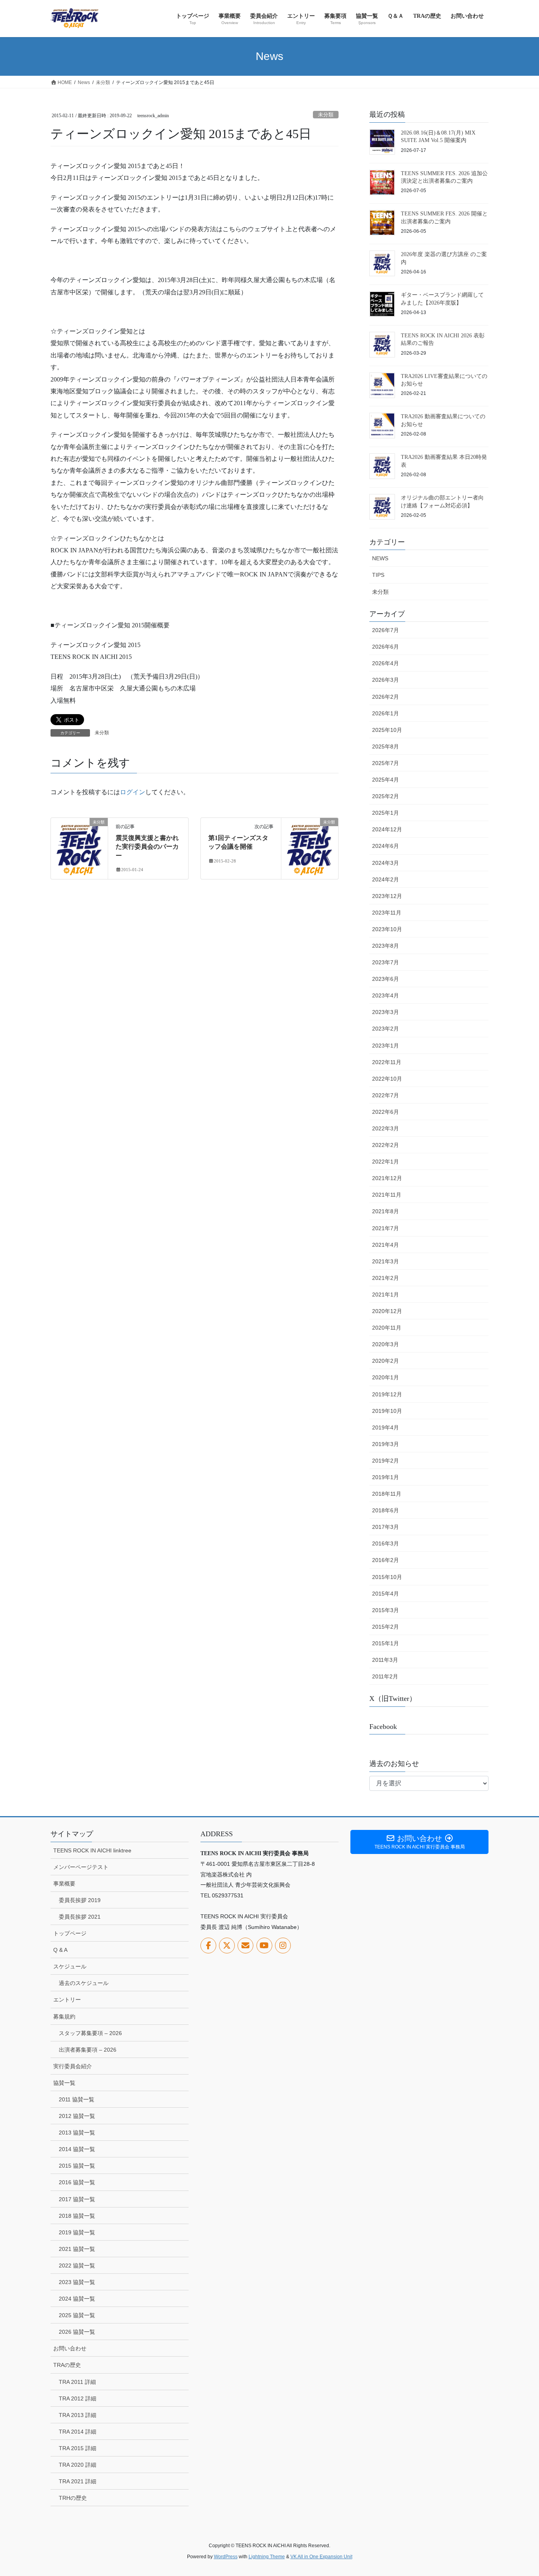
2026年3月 (386, 680)
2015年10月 (387, 1577)
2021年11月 (387, 1195)
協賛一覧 (64, 2083)
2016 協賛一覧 (77, 2182)
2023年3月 (386, 1012)
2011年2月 (385, 1676)
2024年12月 (387, 829)
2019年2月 (386, 1461)
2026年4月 (386, 663)
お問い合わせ (70, 2348)
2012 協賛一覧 (77, 2116)
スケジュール (70, 1966)
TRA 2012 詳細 (78, 2398)
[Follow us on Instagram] (283, 1946)
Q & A (60, 1950)
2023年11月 (387, 913)
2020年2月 (386, 1361)
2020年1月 (386, 1377)
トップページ (70, 1933)
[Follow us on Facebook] (208, 1946)
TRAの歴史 (67, 2365)
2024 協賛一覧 (77, 2299)
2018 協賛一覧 (77, 2216)
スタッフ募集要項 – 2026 (90, 2033)
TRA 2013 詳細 (78, 2415)
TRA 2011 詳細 (77, 2382)
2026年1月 (386, 713)
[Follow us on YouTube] (264, 1946)
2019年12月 (387, 1394)
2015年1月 (386, 1643)
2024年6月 (386, 846)
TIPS (378, 575)
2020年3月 (386, 1344)
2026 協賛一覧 (77, 2332)
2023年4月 (386, 995)
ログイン (133, 792)
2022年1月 (386, 1162)
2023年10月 (387, 929)
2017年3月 (386, 1527)
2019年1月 (386, 1477)
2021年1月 (386, 1295)
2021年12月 (387, 1178)
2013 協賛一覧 (77, 2133)
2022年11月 (387, 1062)
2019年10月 (387, 1411)
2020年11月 (387, 1328)
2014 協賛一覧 (77, 2149)
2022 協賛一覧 (77, 2265)
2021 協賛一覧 (77, 2249)
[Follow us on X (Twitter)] (227, 1946)
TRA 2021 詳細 (78, 2481)
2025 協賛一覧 (77, 2315)
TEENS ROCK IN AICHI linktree (92, 1850)
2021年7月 (386, 1228)
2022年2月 (386, 1145)
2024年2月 (386, 879)
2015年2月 (386, 1627)
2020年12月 (387, 1311)
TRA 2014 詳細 (78, 2432)
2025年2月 (386, 796)
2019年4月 (386, 1427)
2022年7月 (386, 1095)
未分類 (326, 115)
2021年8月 (386, 1211)
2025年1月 (386, 813)
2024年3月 (386, 863)
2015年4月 (386, 1594)
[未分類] (79, 847)
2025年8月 (386, 746)
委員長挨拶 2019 (80, 1900)
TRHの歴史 (73, 2498)
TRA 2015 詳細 (78, 2448)
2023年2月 (386, 1029)
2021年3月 (386, 1261)
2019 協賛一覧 (77, 2232)
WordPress (226, 2557)
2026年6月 (386, 647)
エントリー (67, 2000)
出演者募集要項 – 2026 (88, 2050)
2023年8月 (386, 946)
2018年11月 (387, 1494)
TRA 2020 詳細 (78, 2465)
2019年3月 (386, 1444)
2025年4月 (386, 780)
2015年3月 (386, 1610)
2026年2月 (386, 697)
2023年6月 (386, 979)
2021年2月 (386, 1278)
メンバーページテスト (81, 1867)
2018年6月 (386, 1510)
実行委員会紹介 (73, 2066)
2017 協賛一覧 (77, 2199)
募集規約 (64, 2017)
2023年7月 (386, 962)
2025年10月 (387, 730)
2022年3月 (386, 1128)
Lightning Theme (267, 2557)
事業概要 (64, 1884)
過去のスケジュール (84, 1983)
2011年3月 (385, 1660)
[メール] (245, 1946)
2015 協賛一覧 (77, 2166)
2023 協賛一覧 (77, 2282)
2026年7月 (386, 630)
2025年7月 (386, 763)
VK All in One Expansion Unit (321, 2557)
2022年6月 (386, 1112)
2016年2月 (386, 1560)
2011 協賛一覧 (77, 2099)
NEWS (380, 558)
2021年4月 (386, 1245)
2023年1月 (386, 1046)
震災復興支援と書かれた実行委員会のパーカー (147, 847)
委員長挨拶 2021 (80, 1917)
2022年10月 (387, 1079)
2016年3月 (386, 1543)
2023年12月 (387, 896)
